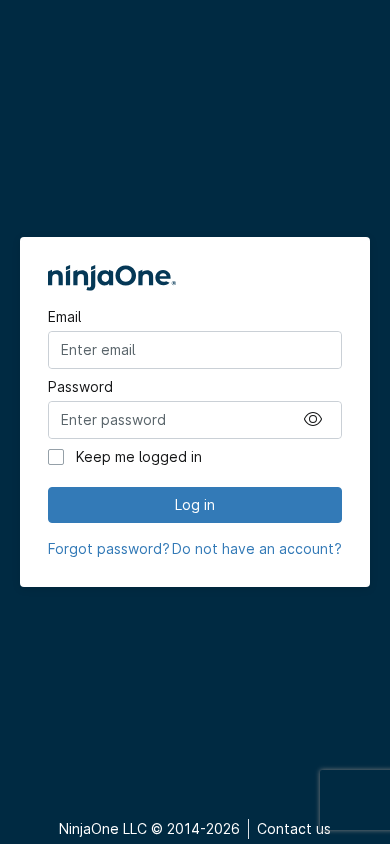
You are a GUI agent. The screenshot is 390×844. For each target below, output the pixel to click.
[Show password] (313, 420)
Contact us (294, 828)
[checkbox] (56, 457)
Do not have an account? (257, 548)
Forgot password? (109, 548)
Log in (195, 504)
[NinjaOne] (195, 278)
